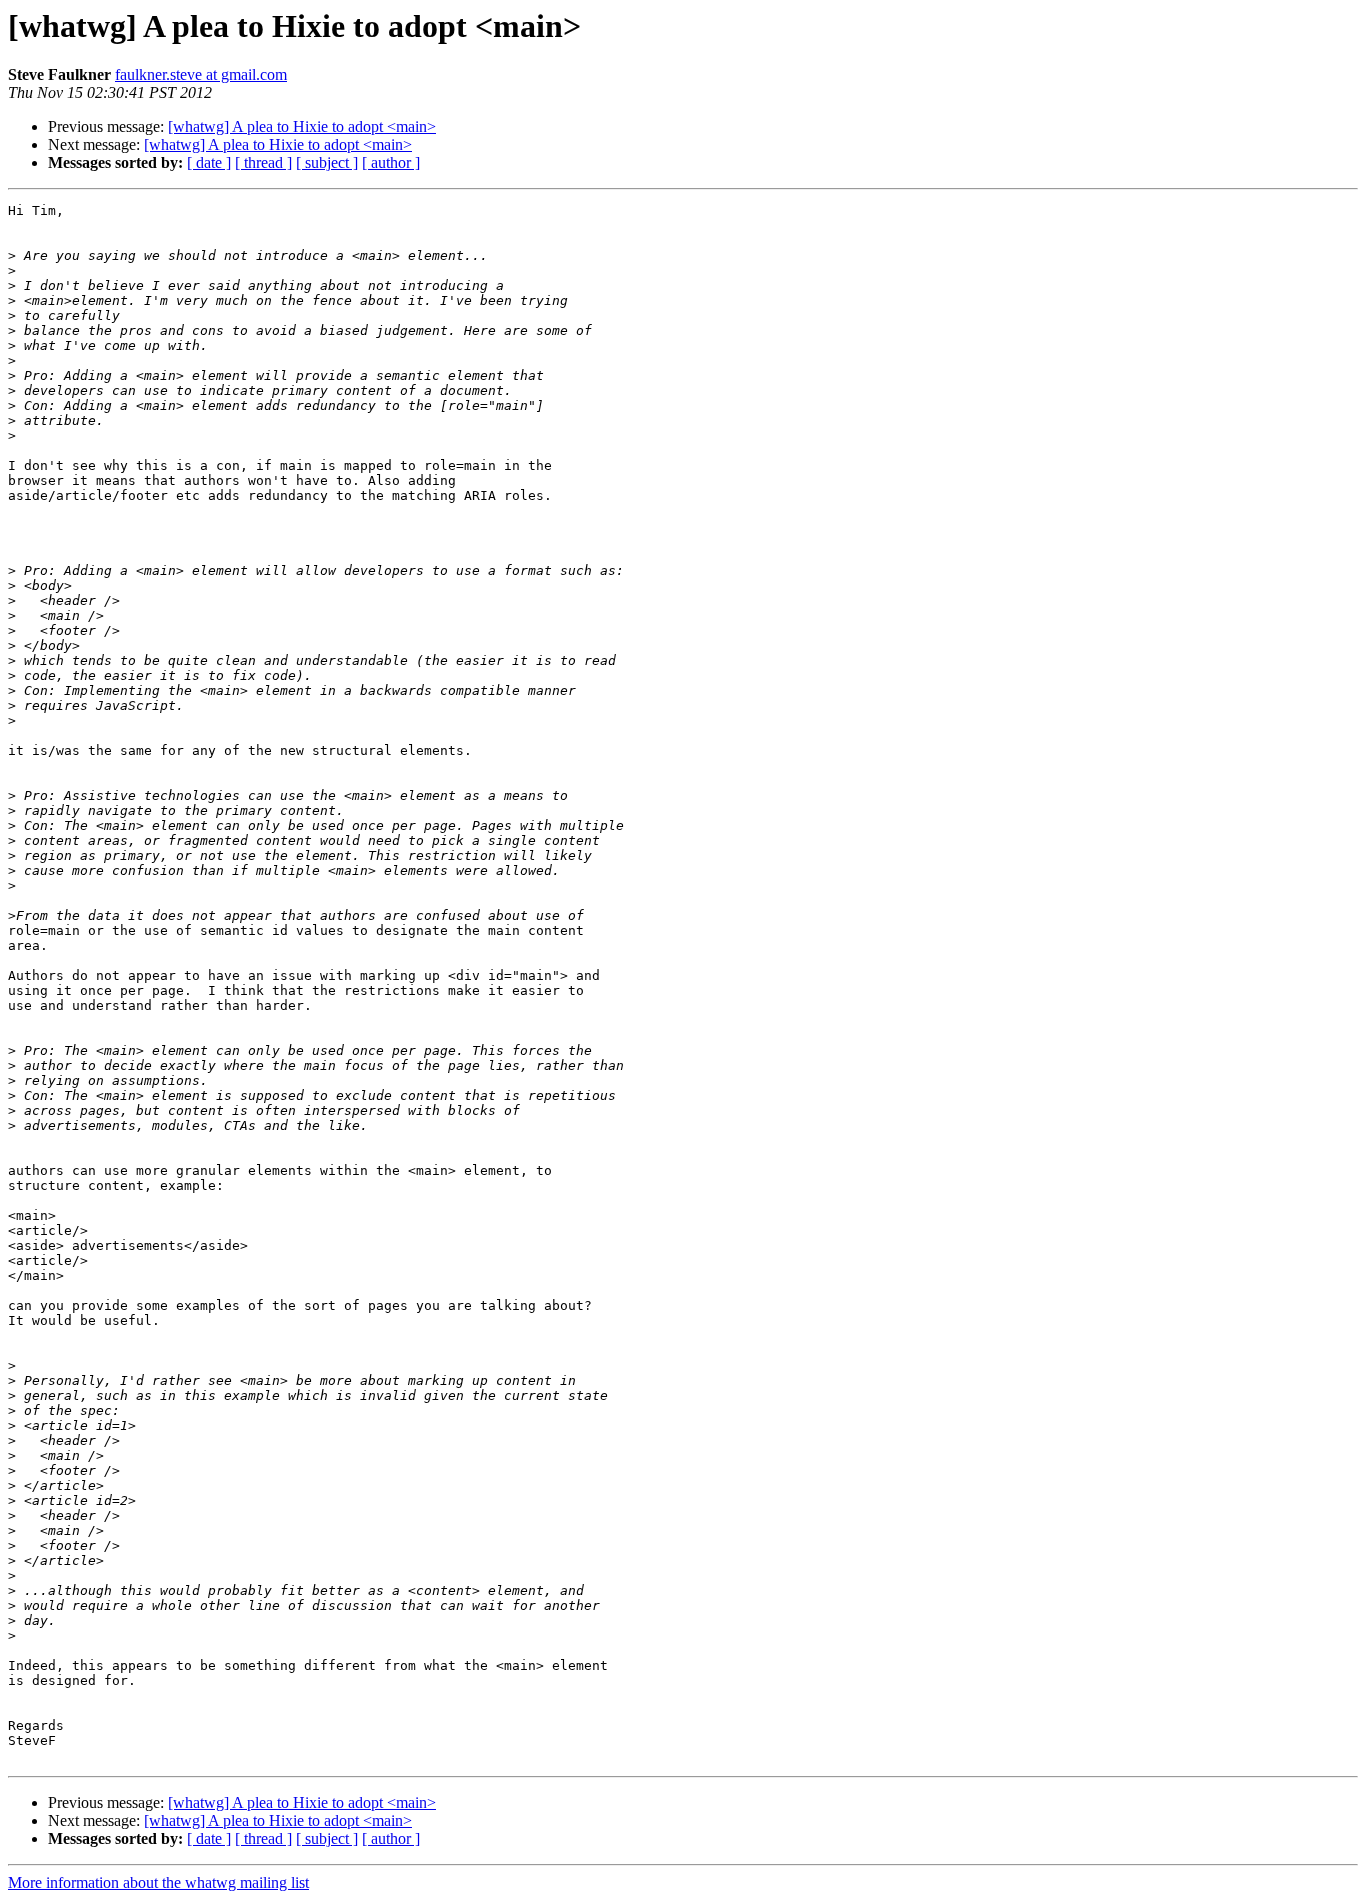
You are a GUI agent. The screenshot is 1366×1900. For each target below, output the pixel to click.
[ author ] (391, 162)
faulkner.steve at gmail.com (201, 74)
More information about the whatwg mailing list (158, 1882)
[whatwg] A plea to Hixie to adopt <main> (302, 126)
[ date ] (209, 162)
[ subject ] (327, 162)
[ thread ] (263, 162)
